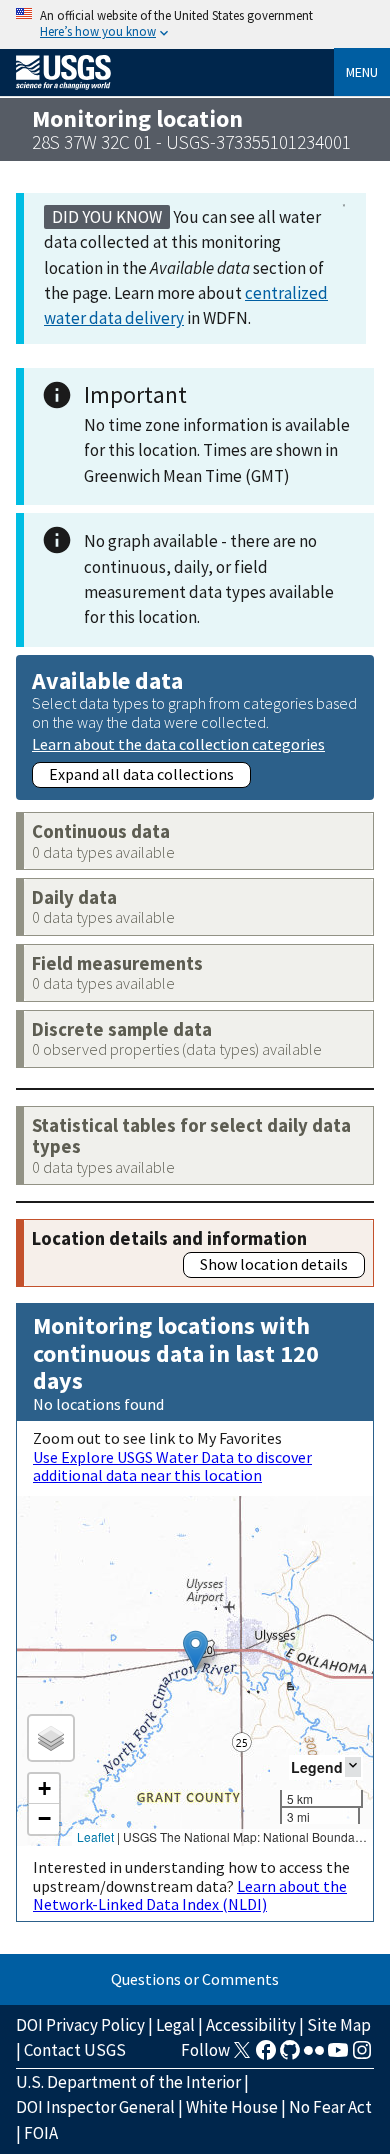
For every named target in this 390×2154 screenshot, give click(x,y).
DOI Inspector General (95, 2107)
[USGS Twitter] (242, 2056)
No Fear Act (330, 2107)
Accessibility (251, 2025)
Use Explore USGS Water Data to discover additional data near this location (172, 1466)
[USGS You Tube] (338, 2056)
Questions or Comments (195, 1979)
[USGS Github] (290, 2056)
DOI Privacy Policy (80, 2025)
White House (232, 2107)
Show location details (274, 1264)
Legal (175, 2025)
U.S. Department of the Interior (128, 2082)
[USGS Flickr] (314, 2056)
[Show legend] (353, 1766)
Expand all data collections (141, 774)
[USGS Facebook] (266, 2056)
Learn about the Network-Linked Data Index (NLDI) (190, 1895)
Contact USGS (75, 2050)
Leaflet (95, 1836)
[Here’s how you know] (195, 24)
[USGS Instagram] (362, 2056)
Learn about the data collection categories (178, 743)
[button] (195, 1650)
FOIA (41, 2133)
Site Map (339, 2025)
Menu (362, 72)
